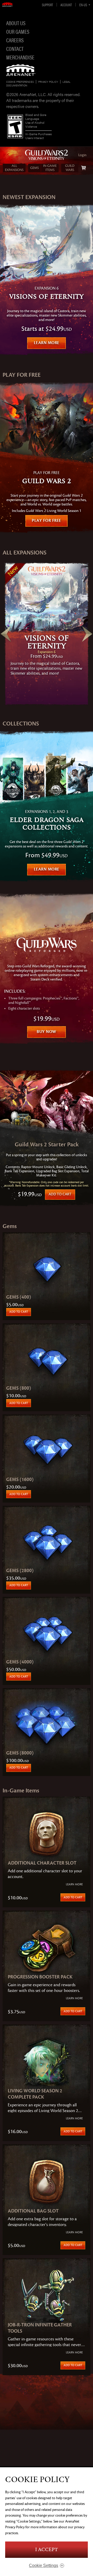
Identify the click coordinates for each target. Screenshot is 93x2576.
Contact (15, 49)
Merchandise (20, 57)
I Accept (47, 2550)
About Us (16, 23)
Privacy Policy (48, 82)
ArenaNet (21, 70)
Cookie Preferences (20, 82)
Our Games (18, 31)
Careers (15, 40)
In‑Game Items (50, 168)
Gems (34, 168)
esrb (15, 126)
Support (47, 5)
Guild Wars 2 (47, 155)
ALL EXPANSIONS (14, 168)
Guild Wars (70, 168)
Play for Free (47, 520)
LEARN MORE (47, 343)
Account (66, 5)
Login (82, 155)
